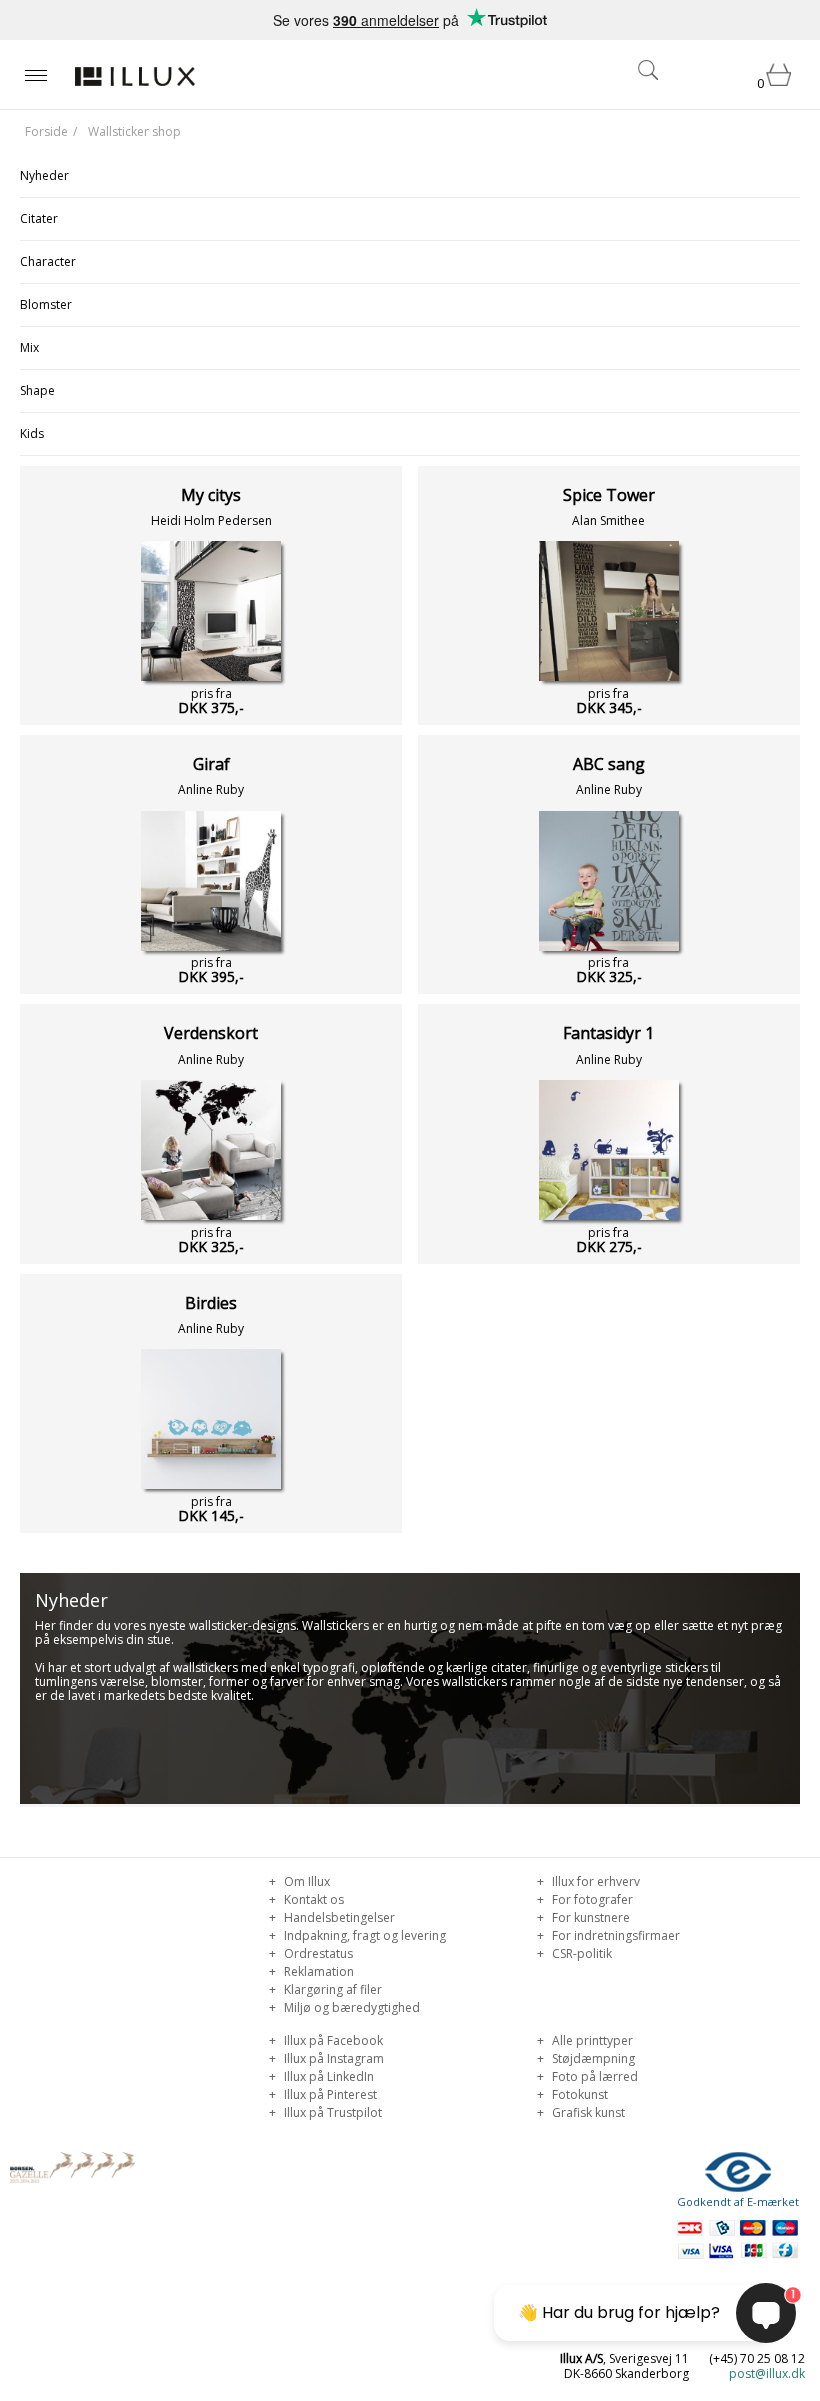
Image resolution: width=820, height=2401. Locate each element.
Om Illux (305, 1881)
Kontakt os (312, 1899)
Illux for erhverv (594, 1881)
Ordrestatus (317, 1953)
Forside (46, 131)
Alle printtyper (591, 2040)
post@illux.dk (767, 2373)
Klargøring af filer (331, 1989)
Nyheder (44, 175)
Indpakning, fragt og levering (363, 1935)
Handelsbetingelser (338, 1917)
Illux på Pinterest (329, 2094)
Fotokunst (578, 2094)
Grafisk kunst (587, 2112)
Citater (39, 218)
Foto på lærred (593, 2076)
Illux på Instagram (332, 2058)
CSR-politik (580, 1953)
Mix (29, 347)
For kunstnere (589, 1917)
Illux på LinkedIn (327, 2076)
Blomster (46, 304)
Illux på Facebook (332, 2040)
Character (48, 261)
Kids (32, 433)
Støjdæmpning (592, 2058)
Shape (37, 390)
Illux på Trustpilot (331, 2112)
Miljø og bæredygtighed (350, 2007)
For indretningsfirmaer (614, 1935)
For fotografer (591, 1899)
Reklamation (317, 1971)
